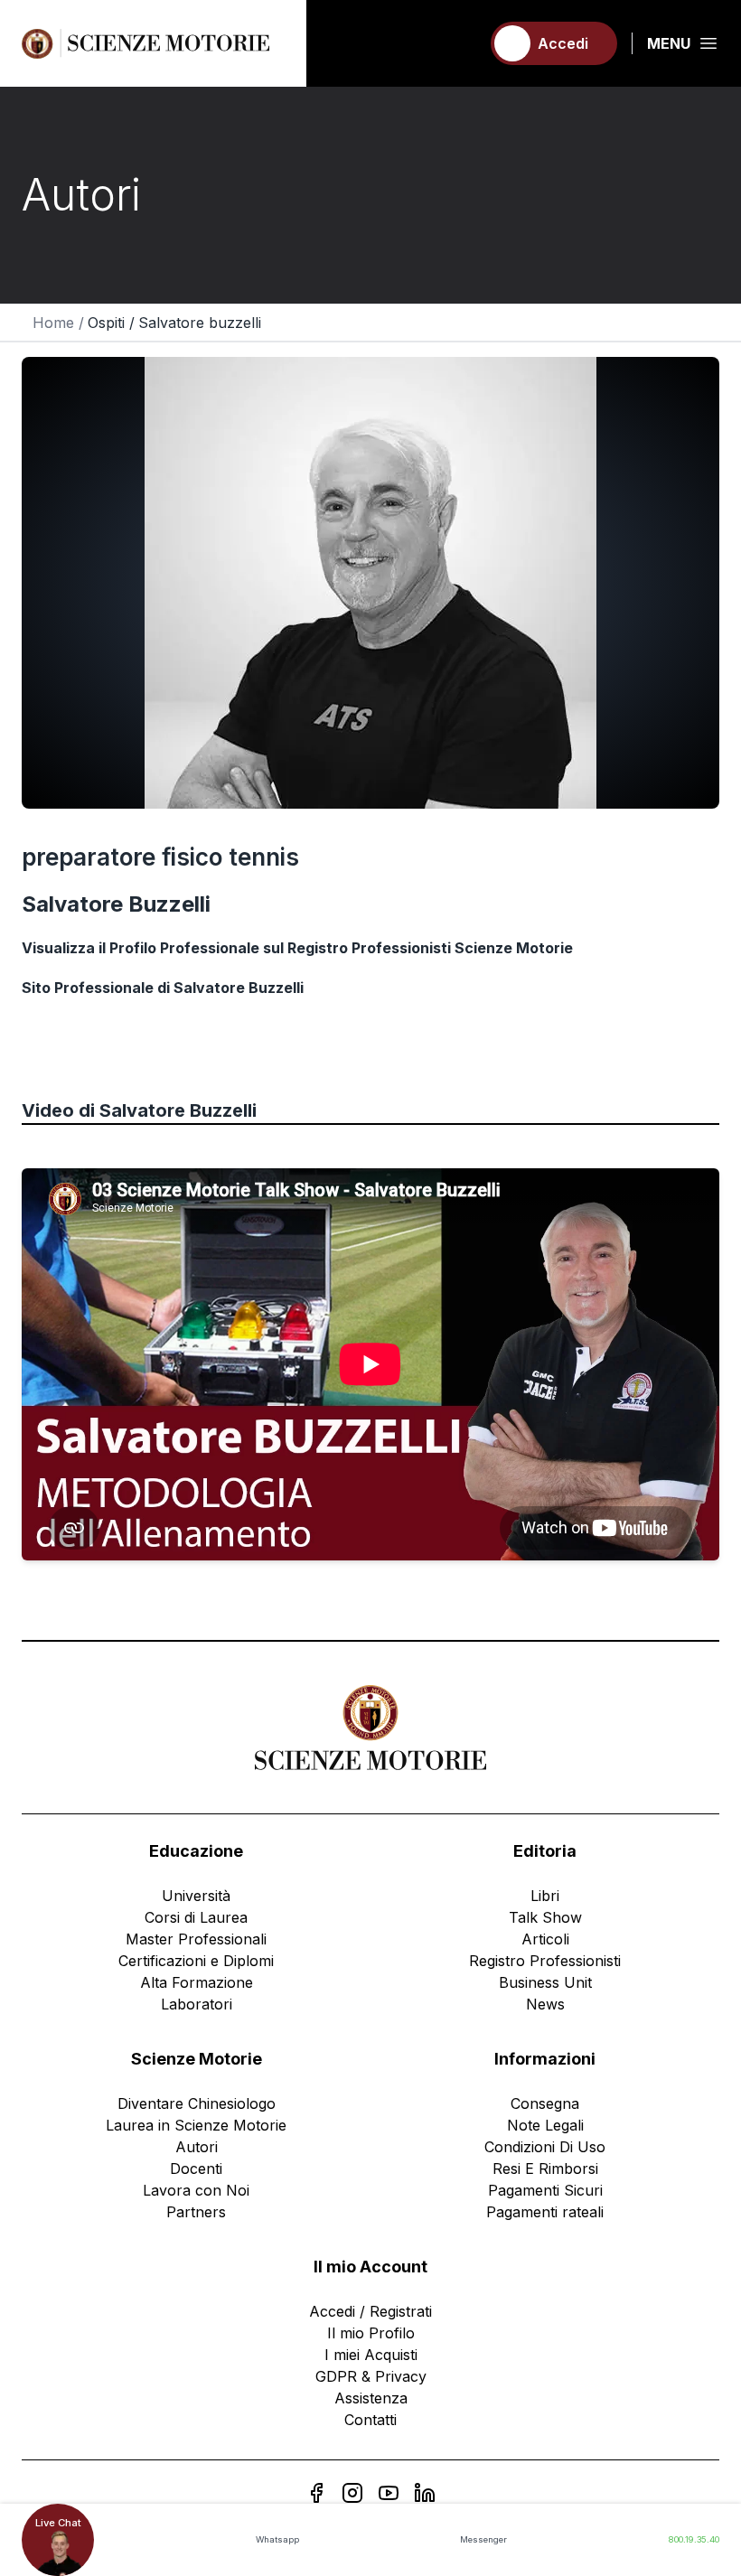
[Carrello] (458, 43)
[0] (458, 43)
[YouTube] (389, 2493)
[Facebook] (316, 2493)
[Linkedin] (425, 2493)
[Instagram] (352, 2493)
